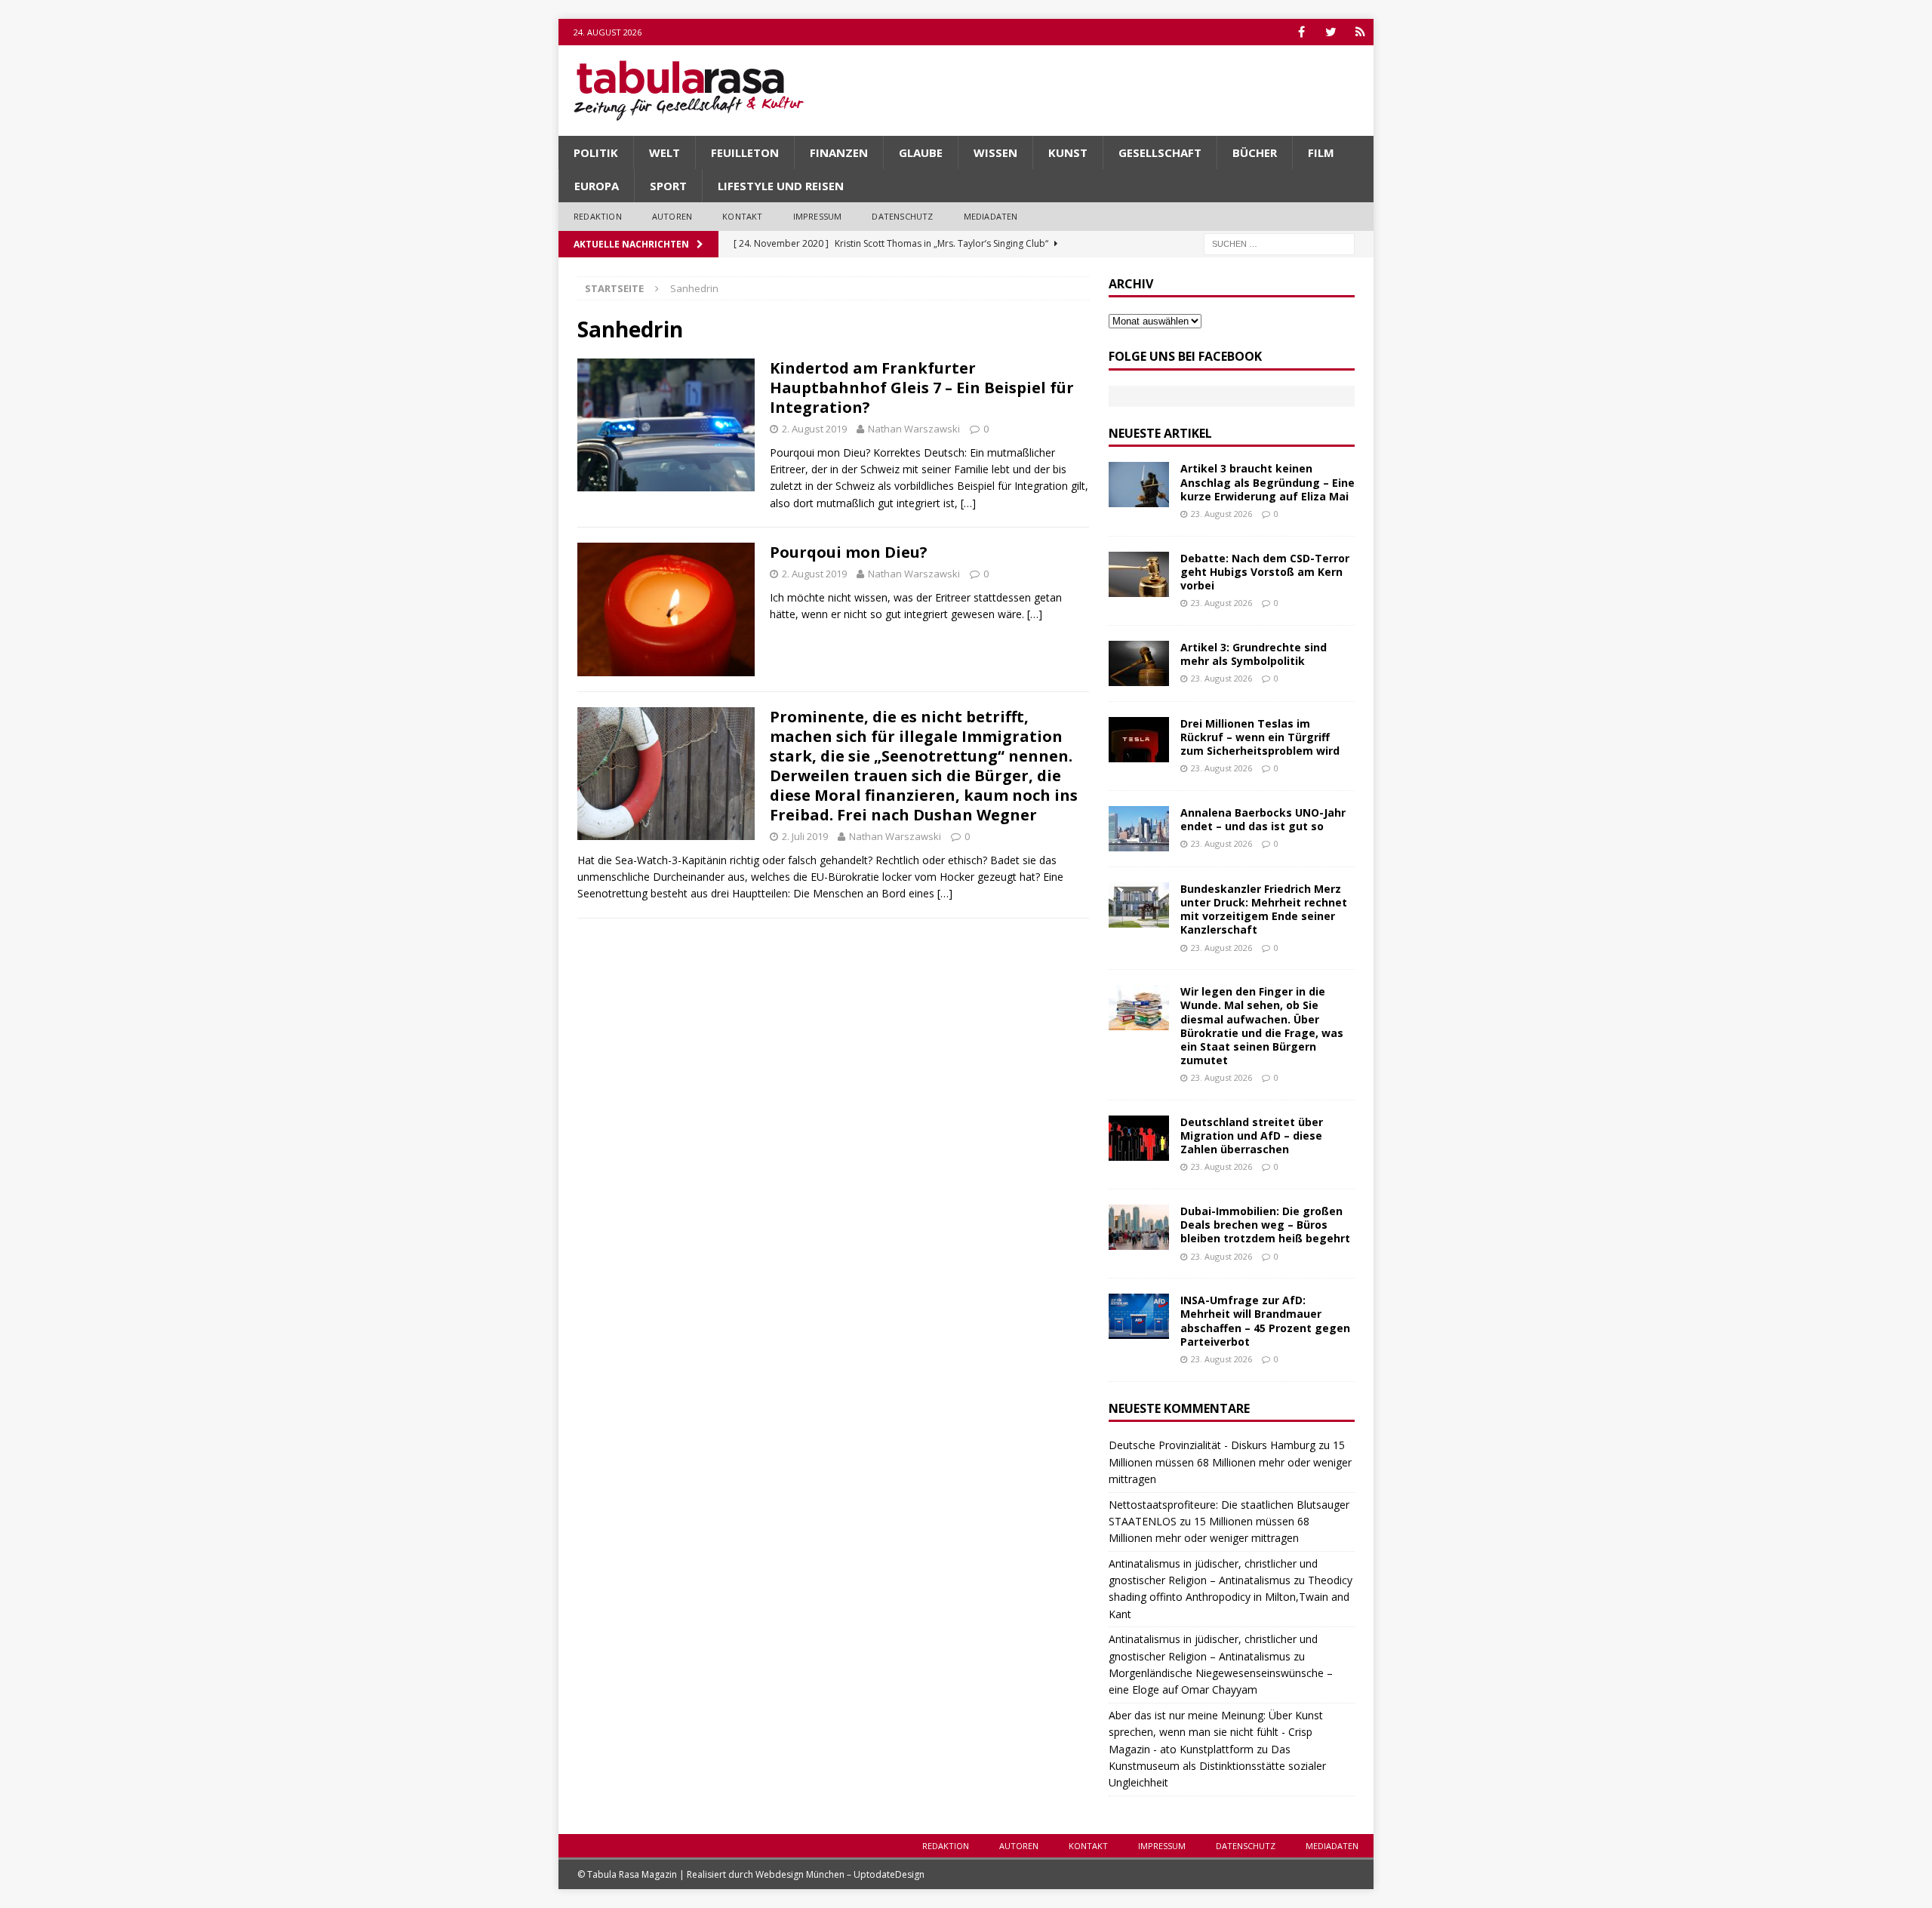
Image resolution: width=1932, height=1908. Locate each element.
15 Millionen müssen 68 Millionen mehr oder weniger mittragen (1230, 1462)
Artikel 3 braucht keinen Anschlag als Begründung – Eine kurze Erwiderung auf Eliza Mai (1267, 482)
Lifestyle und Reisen (781, 186)
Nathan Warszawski (914, 429)
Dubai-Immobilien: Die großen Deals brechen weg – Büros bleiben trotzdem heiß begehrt (1265, 1225)
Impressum (818, 216)
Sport (668, 186)
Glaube (921, 152)
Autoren (672, 216)
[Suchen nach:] (1279, 243)
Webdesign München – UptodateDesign (840, 1874)
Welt (665, 152)
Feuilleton (745, 152)
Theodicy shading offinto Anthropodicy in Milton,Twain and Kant (1231, 1597)
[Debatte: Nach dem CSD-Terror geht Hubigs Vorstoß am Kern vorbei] (1139, 574)
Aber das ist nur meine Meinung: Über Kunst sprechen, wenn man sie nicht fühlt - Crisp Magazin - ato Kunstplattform (1216, 1732)
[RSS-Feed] (1360, 32)
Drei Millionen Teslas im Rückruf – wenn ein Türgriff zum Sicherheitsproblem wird (1260, 737)
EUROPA (597, 186)
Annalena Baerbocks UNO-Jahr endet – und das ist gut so (1263, 819)
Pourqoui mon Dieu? (849, 552)
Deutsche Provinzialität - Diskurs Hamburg (1212, 1445)
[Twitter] (1331, 32)
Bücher (1255, 152)
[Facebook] (1301, 32)
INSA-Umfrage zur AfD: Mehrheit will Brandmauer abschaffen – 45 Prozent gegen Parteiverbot (1265, 1321)
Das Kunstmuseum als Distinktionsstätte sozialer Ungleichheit (1217, 1766)
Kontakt (742, 216)
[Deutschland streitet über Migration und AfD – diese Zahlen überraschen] (1139, 1138)
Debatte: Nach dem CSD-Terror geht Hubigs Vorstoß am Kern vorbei (1265, 572)
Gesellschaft (1160, 152)
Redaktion (598, 216)
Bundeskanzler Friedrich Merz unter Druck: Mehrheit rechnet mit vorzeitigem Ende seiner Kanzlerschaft (1264, 909)
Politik (596, 152)
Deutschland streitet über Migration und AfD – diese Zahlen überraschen (1252, 1136)
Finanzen (839, 152)
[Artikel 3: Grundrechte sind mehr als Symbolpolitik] (1139, 663)
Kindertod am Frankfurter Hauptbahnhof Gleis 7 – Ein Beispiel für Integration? (922, 388)
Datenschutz (902, 216)
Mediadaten (991, 216)
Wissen (995, 152)
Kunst (1068, 152)
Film (1321, 152)
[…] (968, 503)
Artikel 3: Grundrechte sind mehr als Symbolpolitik (1254, 654)
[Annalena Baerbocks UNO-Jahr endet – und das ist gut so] (1139, 829)
